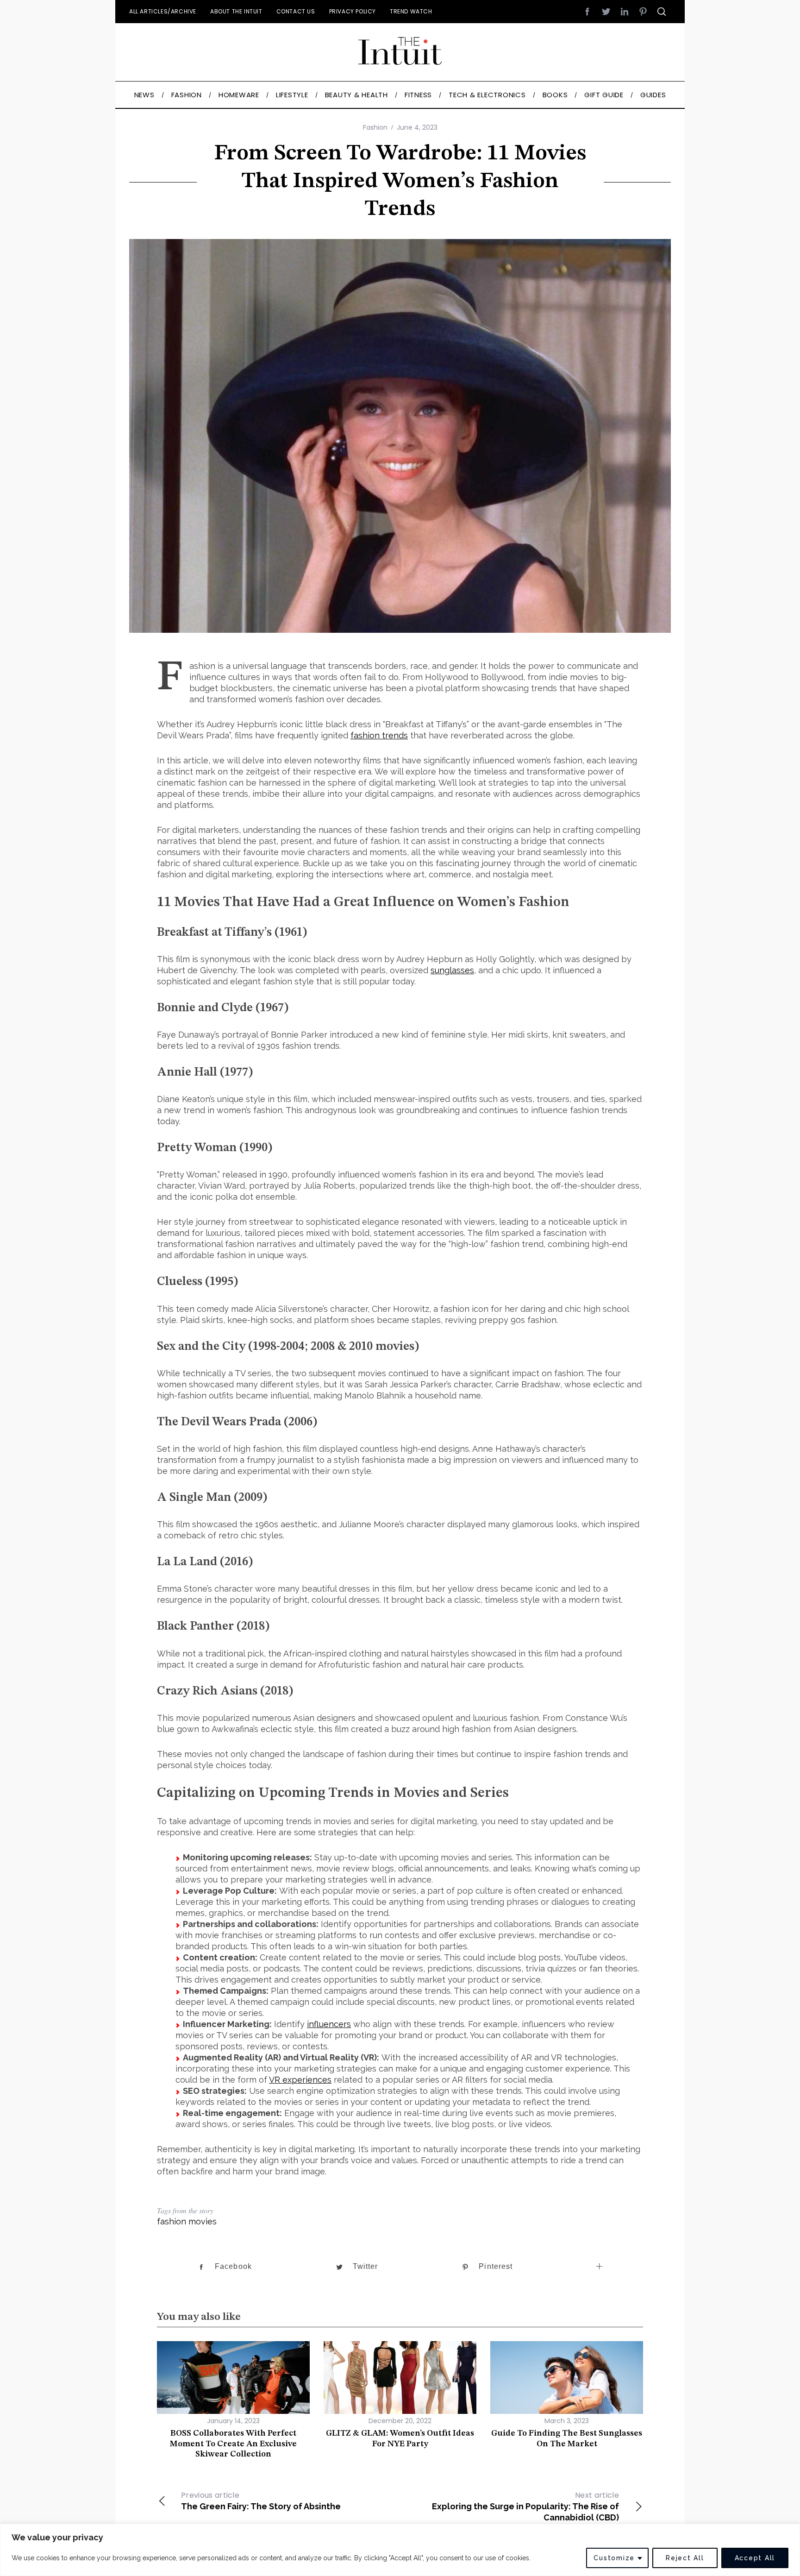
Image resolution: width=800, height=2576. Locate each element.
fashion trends (379, 735)
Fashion (375, 127)
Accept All (755, 2558)
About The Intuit (236, 11)
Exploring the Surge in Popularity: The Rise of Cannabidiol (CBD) (525, 2506)
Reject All (685, 2558)
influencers (329, 2024)
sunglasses (452, 970)
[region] (400, 2550)
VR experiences (300, 2080)
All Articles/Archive (163, 11)
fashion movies (187, 2221)
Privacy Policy (353, 11)
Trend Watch (411, 11)
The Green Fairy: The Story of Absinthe (261, 2500)
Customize (614, 2558)
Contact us (296, 11)
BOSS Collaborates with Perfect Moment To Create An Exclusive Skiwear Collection (233, 2444)
